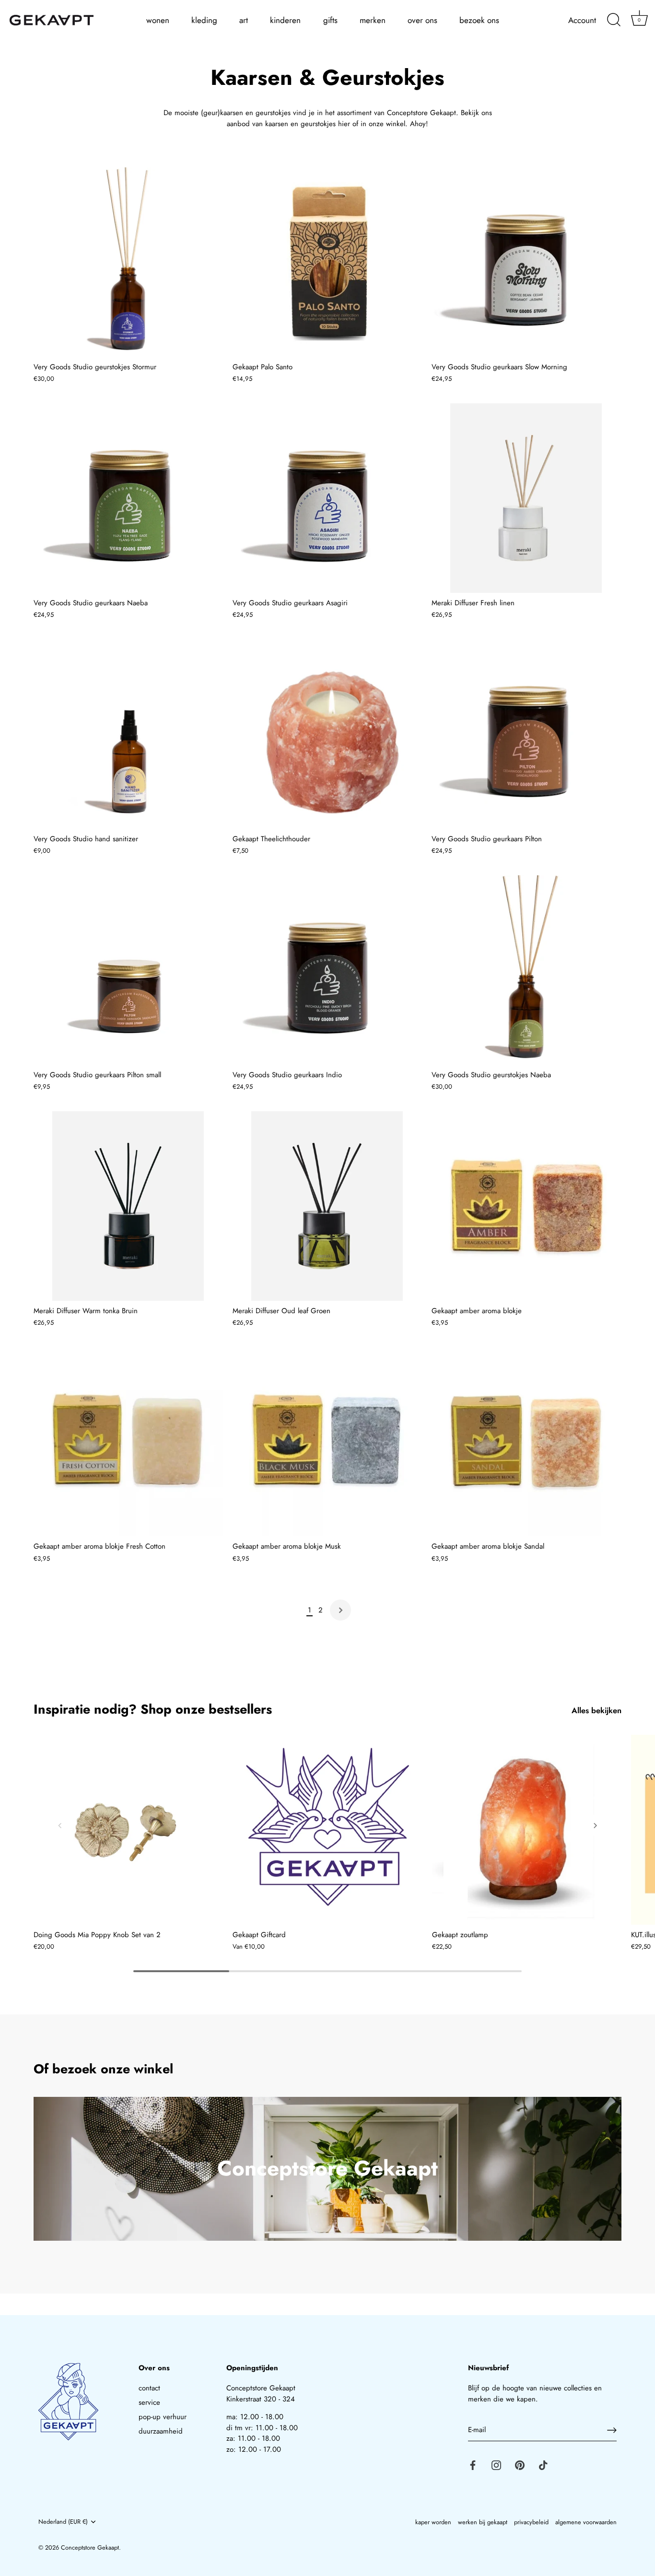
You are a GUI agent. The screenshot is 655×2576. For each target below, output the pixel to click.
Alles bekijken (597, 1711)
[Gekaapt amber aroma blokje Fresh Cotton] (128, 1442)
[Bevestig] (612, 2430)
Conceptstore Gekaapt (90, 2547)
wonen (158, 20)
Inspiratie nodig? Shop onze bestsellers (153, 1709)
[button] (60, 1825)
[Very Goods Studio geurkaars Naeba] (128, 498)
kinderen (285, 20)
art (244, 20)
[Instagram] (496, 2465)
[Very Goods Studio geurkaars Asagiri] (327, 498)
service (149, 2402)
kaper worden (433, 2522)
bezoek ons (479, 20)
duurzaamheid (161, 2431)
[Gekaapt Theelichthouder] (327, 734)
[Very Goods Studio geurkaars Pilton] (526, 734)
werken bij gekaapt (483, 2522)
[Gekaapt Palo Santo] (327, 262)
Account (582, 20)
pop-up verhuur (163, 2417)
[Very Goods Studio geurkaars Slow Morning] (526, 262)
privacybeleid (531, 2522)
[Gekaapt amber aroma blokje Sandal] (526, 1442)
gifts (330, 20)
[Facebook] (473, 2465)
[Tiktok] (543, 2465)
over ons (422, 20)
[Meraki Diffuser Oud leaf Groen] (327, 1206)
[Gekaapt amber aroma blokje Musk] (327, 1442)
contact (149, 2388)
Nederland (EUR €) (63, 2522)
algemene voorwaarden (586, 2522)
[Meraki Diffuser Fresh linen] (526, 498)
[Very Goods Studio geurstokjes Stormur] (128, 262)
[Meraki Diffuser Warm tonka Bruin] (128, 1206)
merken (373, 20)
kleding (204, 20)
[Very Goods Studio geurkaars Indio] (327, 970)
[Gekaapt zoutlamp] (527, 1829)
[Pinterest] (520, 2465)
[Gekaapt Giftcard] (327, 1829)
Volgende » (340, 1610)
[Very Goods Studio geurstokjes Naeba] (526, 970)
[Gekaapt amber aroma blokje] (526, 1206)
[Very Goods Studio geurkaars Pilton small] (128, 970)
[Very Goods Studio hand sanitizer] (128, 734)
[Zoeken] (614, 20)
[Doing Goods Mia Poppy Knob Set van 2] (128, 1829)
